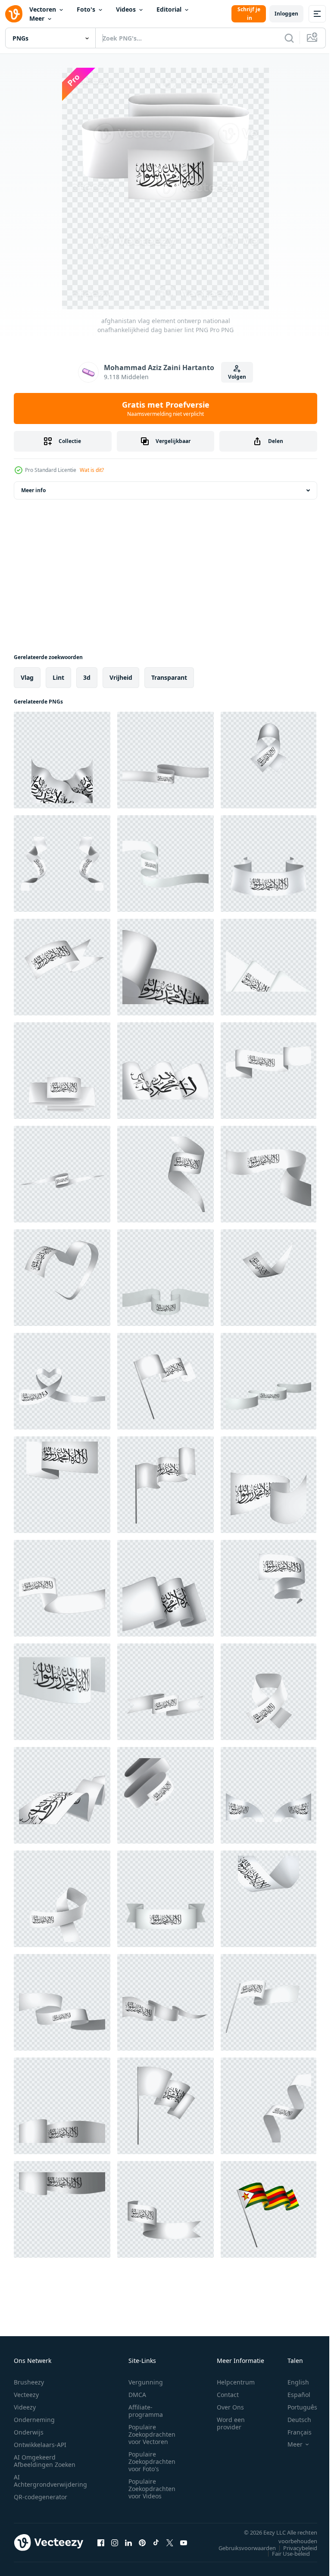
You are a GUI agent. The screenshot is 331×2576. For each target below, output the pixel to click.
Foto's (86, 9)
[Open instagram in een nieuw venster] (115, 2542)
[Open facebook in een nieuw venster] (101, 2542)
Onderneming (34, 2420)
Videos (126, 9)
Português (296, 2407)
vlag (27, 677)
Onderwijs (29, 2432)
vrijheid (121, 677)
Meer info (33, 490)
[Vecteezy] (14, 14)
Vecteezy (26, 2395)
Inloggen (286, 14)
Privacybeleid (294, 2548)
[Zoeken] (289, 38)
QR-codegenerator (41, 2497)
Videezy (25, 2407)
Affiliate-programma (146, 2411)
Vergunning (146, 2382)
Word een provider (231, 2423)
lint (58, 677)
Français (293, 2432)
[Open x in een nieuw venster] (170, 2542)
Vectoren (43, 9)
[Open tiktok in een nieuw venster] (156, 2542)
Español (292, 2395)
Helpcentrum (236, 2382)
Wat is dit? (92, 470)
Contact (228, 2395)
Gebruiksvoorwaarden (241, 2548)
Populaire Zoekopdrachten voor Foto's (152, 2461)
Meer (37, 18)
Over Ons (230, 2407)
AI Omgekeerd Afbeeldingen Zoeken (45, 2461)
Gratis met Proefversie (166, 408)
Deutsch (293, 2420)
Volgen (237, 377)
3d (87, 677)
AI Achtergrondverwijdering (50, 2481)
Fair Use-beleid (284, 2554)
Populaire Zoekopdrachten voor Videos (152, 2489)
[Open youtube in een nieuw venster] (184, 2542)
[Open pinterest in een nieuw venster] (142, 2542)
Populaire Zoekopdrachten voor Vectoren (152, 2434)
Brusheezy (29, 2382)
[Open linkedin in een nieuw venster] (128, 2542)
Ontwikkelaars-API (40, 2445)
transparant (169, 677)
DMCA (137, 2395)
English (292, 2382)
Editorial (169, 9)
